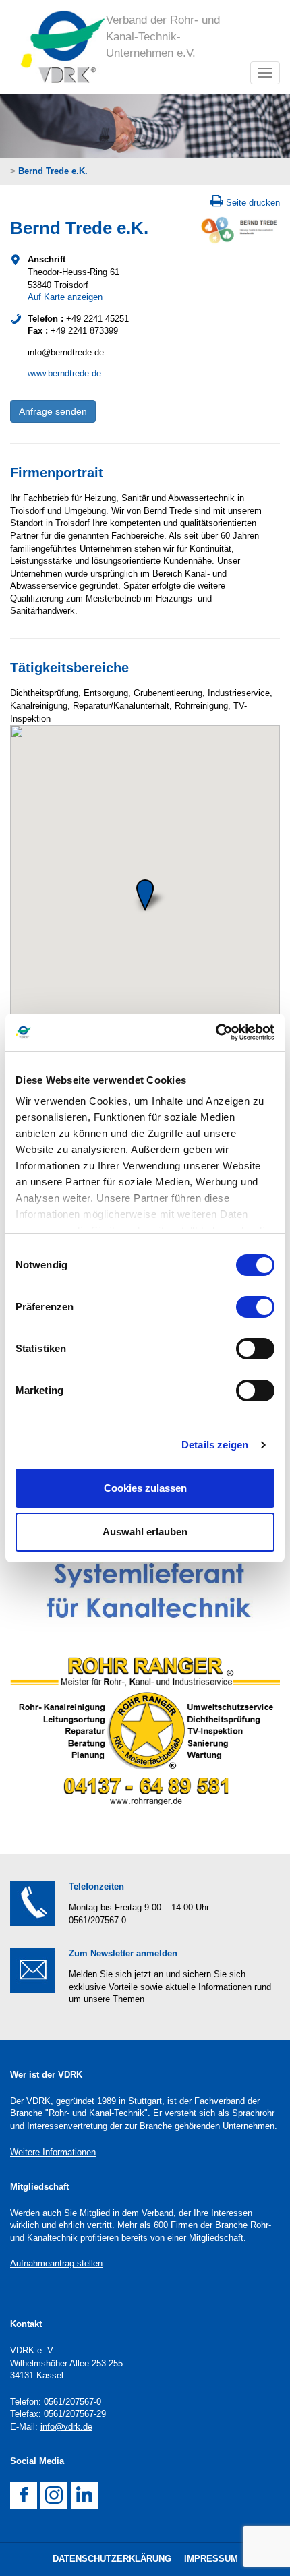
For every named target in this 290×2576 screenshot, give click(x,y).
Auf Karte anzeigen (65, 297)
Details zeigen (215, 1445)
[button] (145, 895)
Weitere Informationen (53, 2152)
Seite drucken (253, 203)
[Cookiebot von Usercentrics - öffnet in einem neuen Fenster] (215, 1032)
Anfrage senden (53, 411)
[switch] (255, 1307)
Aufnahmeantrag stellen (56, 2263)
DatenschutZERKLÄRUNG (112, 2559)
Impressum (211, 2559)
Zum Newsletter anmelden (123, 1953)
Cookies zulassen (145, 1488)
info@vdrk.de (66, 2427)
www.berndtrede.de (64, 373)
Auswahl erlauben (145, 1532)
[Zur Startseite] (58, 47)
